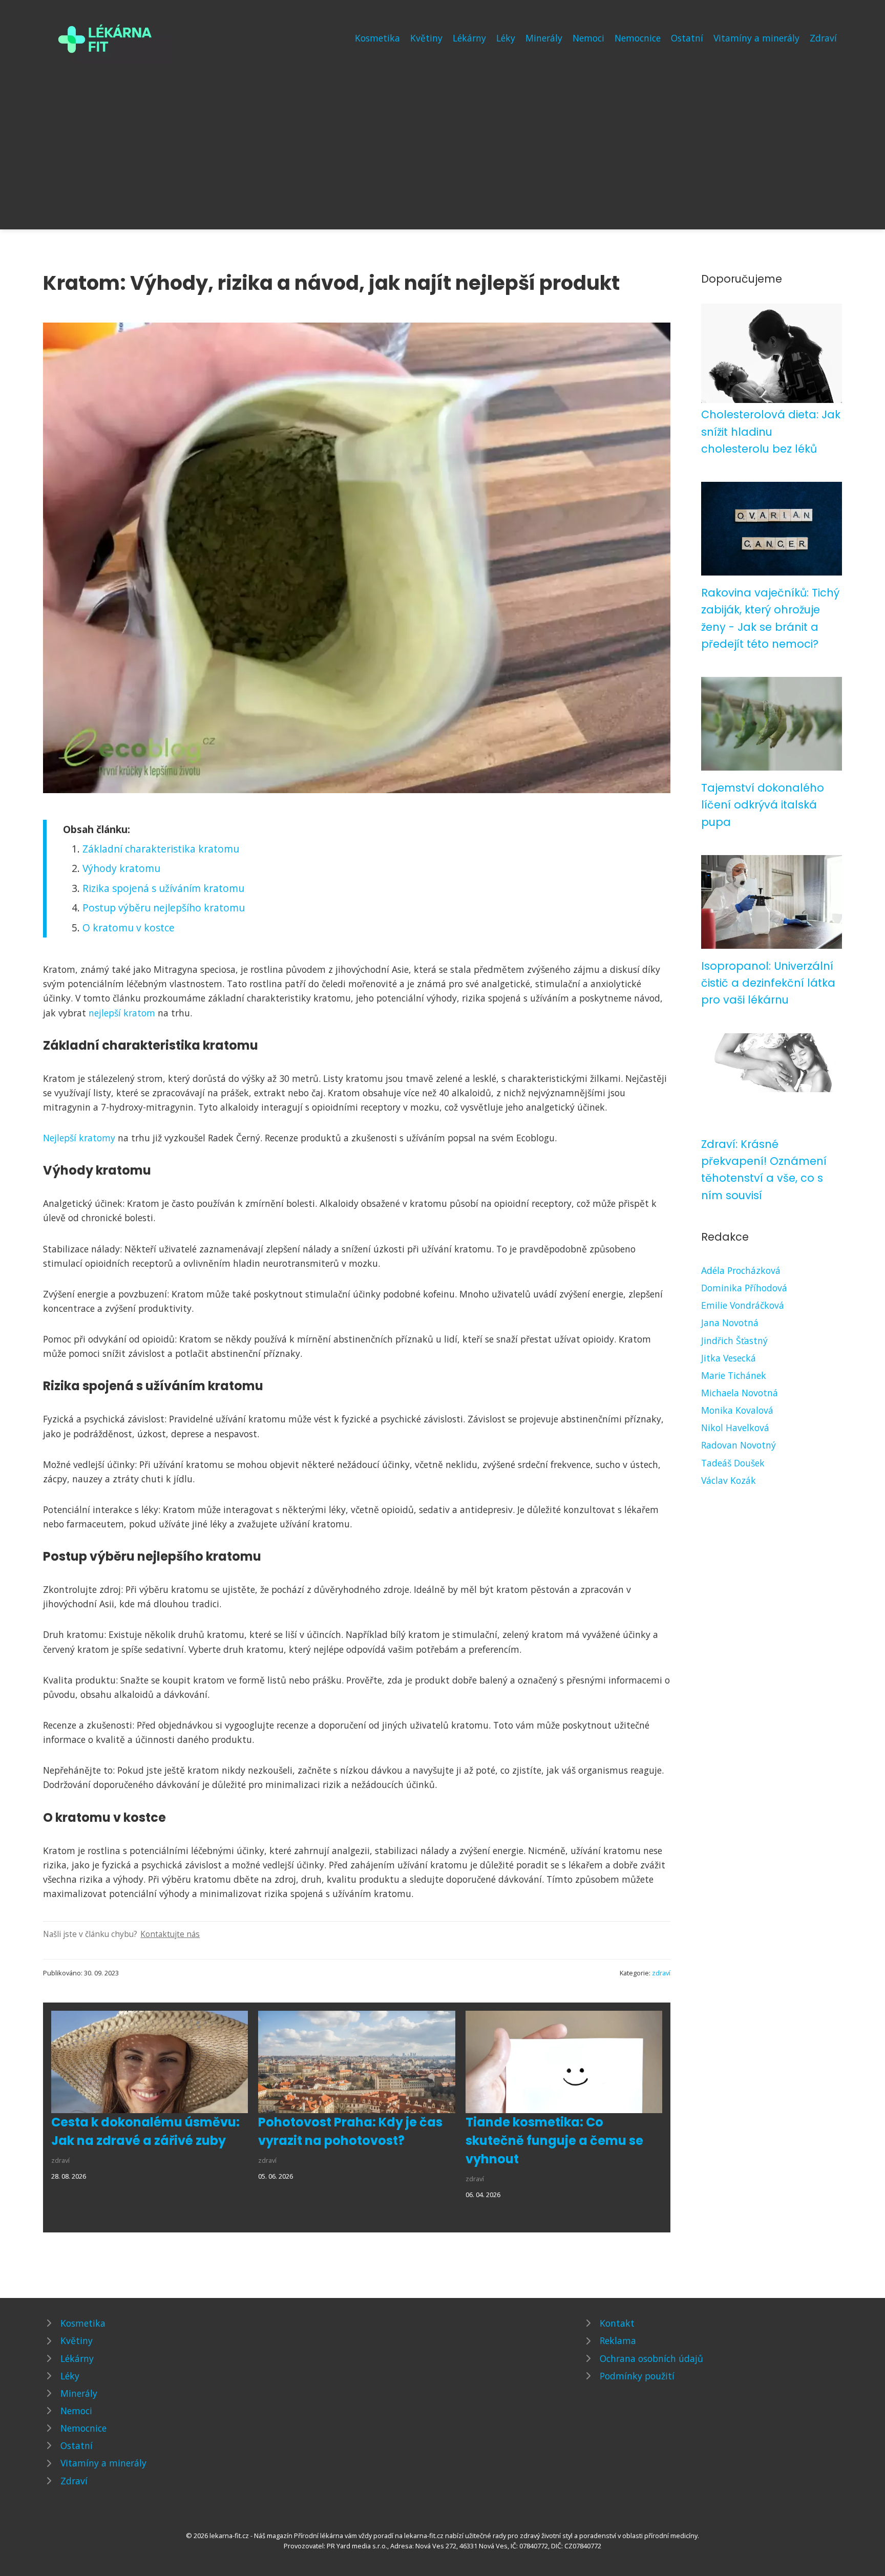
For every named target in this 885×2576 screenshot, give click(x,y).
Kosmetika (377, 38)
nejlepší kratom (122, 1013)
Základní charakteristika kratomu (161, 849)
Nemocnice (638, 38)
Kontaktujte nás (170, 1934)
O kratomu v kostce (129, 928)
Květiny (426, 38)
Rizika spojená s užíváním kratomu (163, 888)
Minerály (544, 38)
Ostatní (687, 38)
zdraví (661, 1973)
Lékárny (469, 38)
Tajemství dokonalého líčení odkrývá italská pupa (763, 805)
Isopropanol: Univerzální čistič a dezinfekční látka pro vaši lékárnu (768, 983)
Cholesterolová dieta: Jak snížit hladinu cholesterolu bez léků (771, 432)
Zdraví (823, 38)
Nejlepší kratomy (79, 1138)
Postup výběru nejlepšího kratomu (164, 908)
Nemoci (588, 38)
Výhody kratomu (121, 868)
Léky (506, 38)
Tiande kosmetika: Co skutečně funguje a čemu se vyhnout (554, 2141)
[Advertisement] (442, 140)
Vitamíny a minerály (756, 38)
